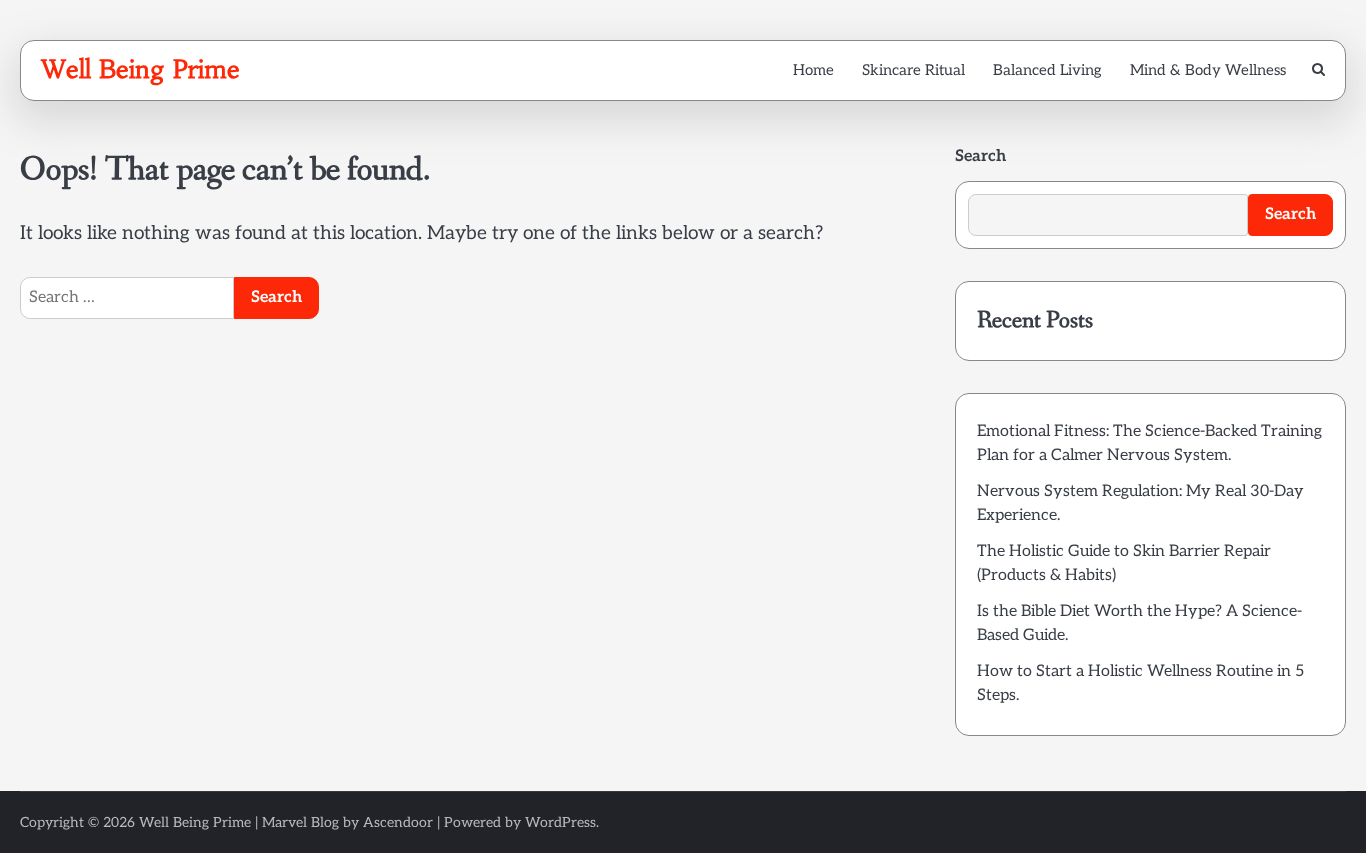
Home (813, 70)
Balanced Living (1047, 70)
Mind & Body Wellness (1208, 70)
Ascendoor (398, 822)
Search (980, 156)
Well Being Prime (140, 69)
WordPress (560, 822)
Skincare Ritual (913, 70)
